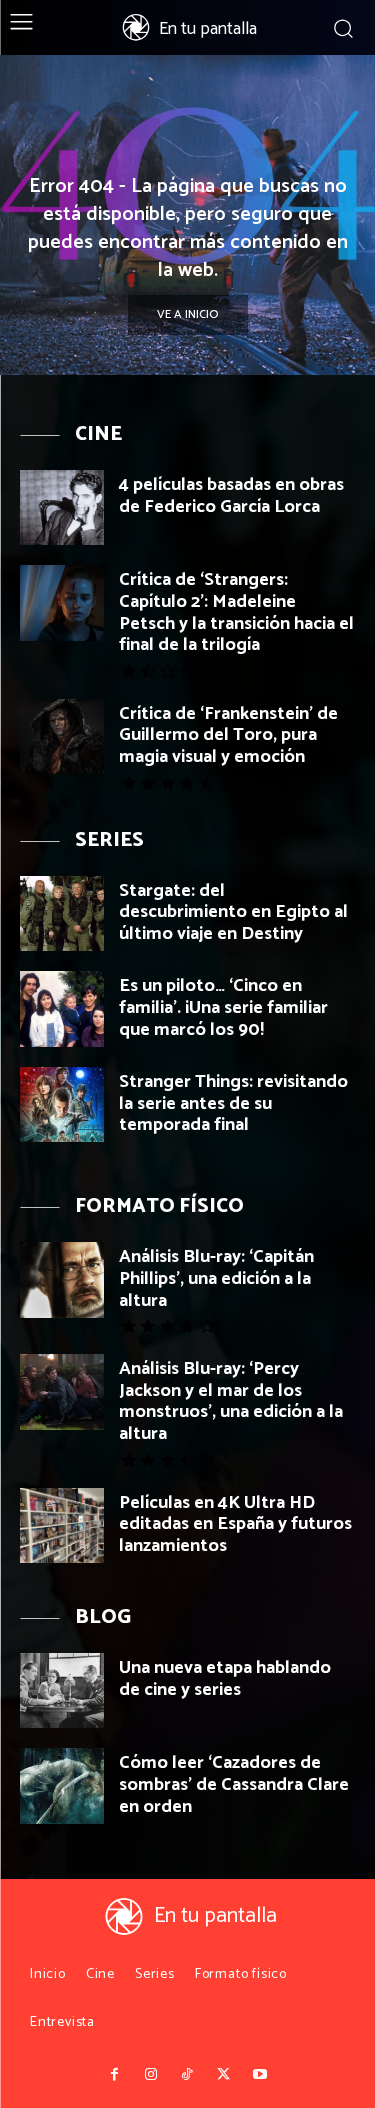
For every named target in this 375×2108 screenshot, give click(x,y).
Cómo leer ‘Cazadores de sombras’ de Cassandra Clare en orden (234, 1784)
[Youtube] (260, 2075)
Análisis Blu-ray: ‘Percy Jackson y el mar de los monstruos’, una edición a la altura (231, 1401)
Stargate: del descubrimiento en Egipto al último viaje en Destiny (233, 912)
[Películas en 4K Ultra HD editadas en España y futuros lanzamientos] (62, 1525)
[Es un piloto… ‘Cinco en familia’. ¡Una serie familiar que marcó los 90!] (62, 1008)
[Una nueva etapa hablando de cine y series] (62, 1690)
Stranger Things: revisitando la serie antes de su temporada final (233, 1103)
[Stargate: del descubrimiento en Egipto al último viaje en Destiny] (62, 913)
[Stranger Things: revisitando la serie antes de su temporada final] (62, 1104)
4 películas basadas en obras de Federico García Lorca (231, 496)
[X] (224, 2075)
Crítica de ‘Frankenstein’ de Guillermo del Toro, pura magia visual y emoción (228, 735)
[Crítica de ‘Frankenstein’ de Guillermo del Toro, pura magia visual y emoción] (62, 736)
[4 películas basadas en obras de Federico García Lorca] (62, 507)
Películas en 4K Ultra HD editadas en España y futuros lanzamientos (235, 1524)
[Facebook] (115, 2075)
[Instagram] (151, 2075)
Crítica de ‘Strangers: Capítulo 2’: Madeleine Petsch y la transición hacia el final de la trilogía (236, 612)
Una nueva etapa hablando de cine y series (225, 1679)
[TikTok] (187, 2075)
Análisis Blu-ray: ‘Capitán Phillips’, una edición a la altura (216, 1278)
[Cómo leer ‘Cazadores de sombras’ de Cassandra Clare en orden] (62, 1785)
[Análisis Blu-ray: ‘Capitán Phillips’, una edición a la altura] (62, 1279)
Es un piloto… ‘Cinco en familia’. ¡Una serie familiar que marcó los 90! (223, 1007)
